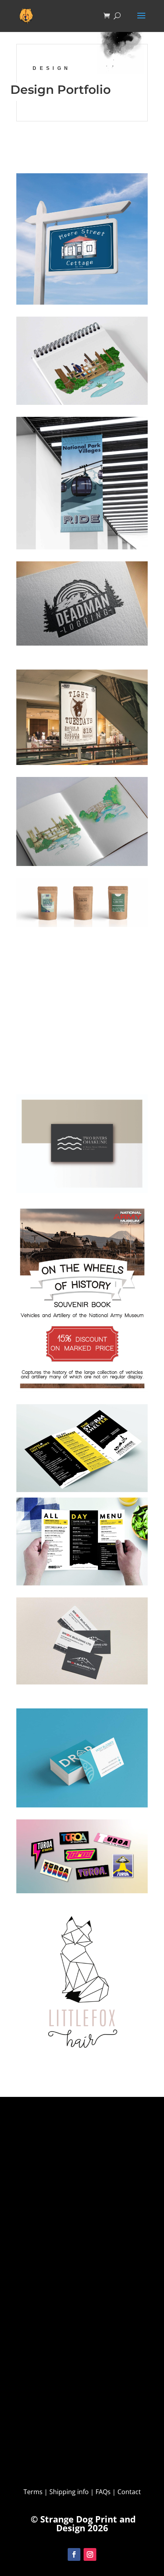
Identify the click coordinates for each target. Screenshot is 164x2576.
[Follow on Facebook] (74, 2554)
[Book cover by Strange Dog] (82, 361)
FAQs (103, 2492)
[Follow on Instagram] (90, 2554)
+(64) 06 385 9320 (29, 2396)
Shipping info (69, 2492)
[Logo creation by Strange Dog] (82, 1985)
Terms (34, 2492)
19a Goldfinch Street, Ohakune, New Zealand (81, 2251)
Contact (61, 2461)
